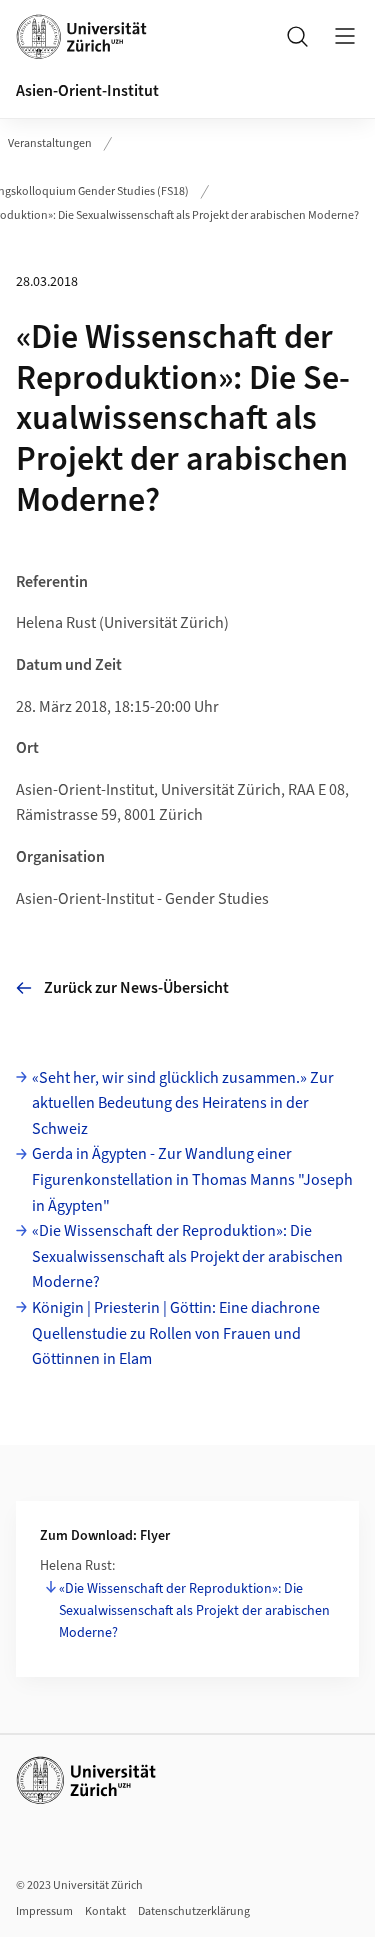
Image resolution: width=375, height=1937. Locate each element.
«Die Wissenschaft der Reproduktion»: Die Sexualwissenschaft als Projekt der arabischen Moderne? (187, 1256)
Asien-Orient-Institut (87, 91)
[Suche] (297, 36)
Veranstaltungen (50, 143)
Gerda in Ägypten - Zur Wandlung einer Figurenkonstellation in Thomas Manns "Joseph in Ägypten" (192, 1179)
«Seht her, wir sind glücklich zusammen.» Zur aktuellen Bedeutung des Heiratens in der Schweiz (183, 1103)
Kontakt (105, 1911)
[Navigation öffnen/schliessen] (345, 36)
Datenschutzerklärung (194, 1911)
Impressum (44, 1911)
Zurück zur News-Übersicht (136, 988)
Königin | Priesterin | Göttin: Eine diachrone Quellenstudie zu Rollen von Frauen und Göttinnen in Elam (176, 1333)
